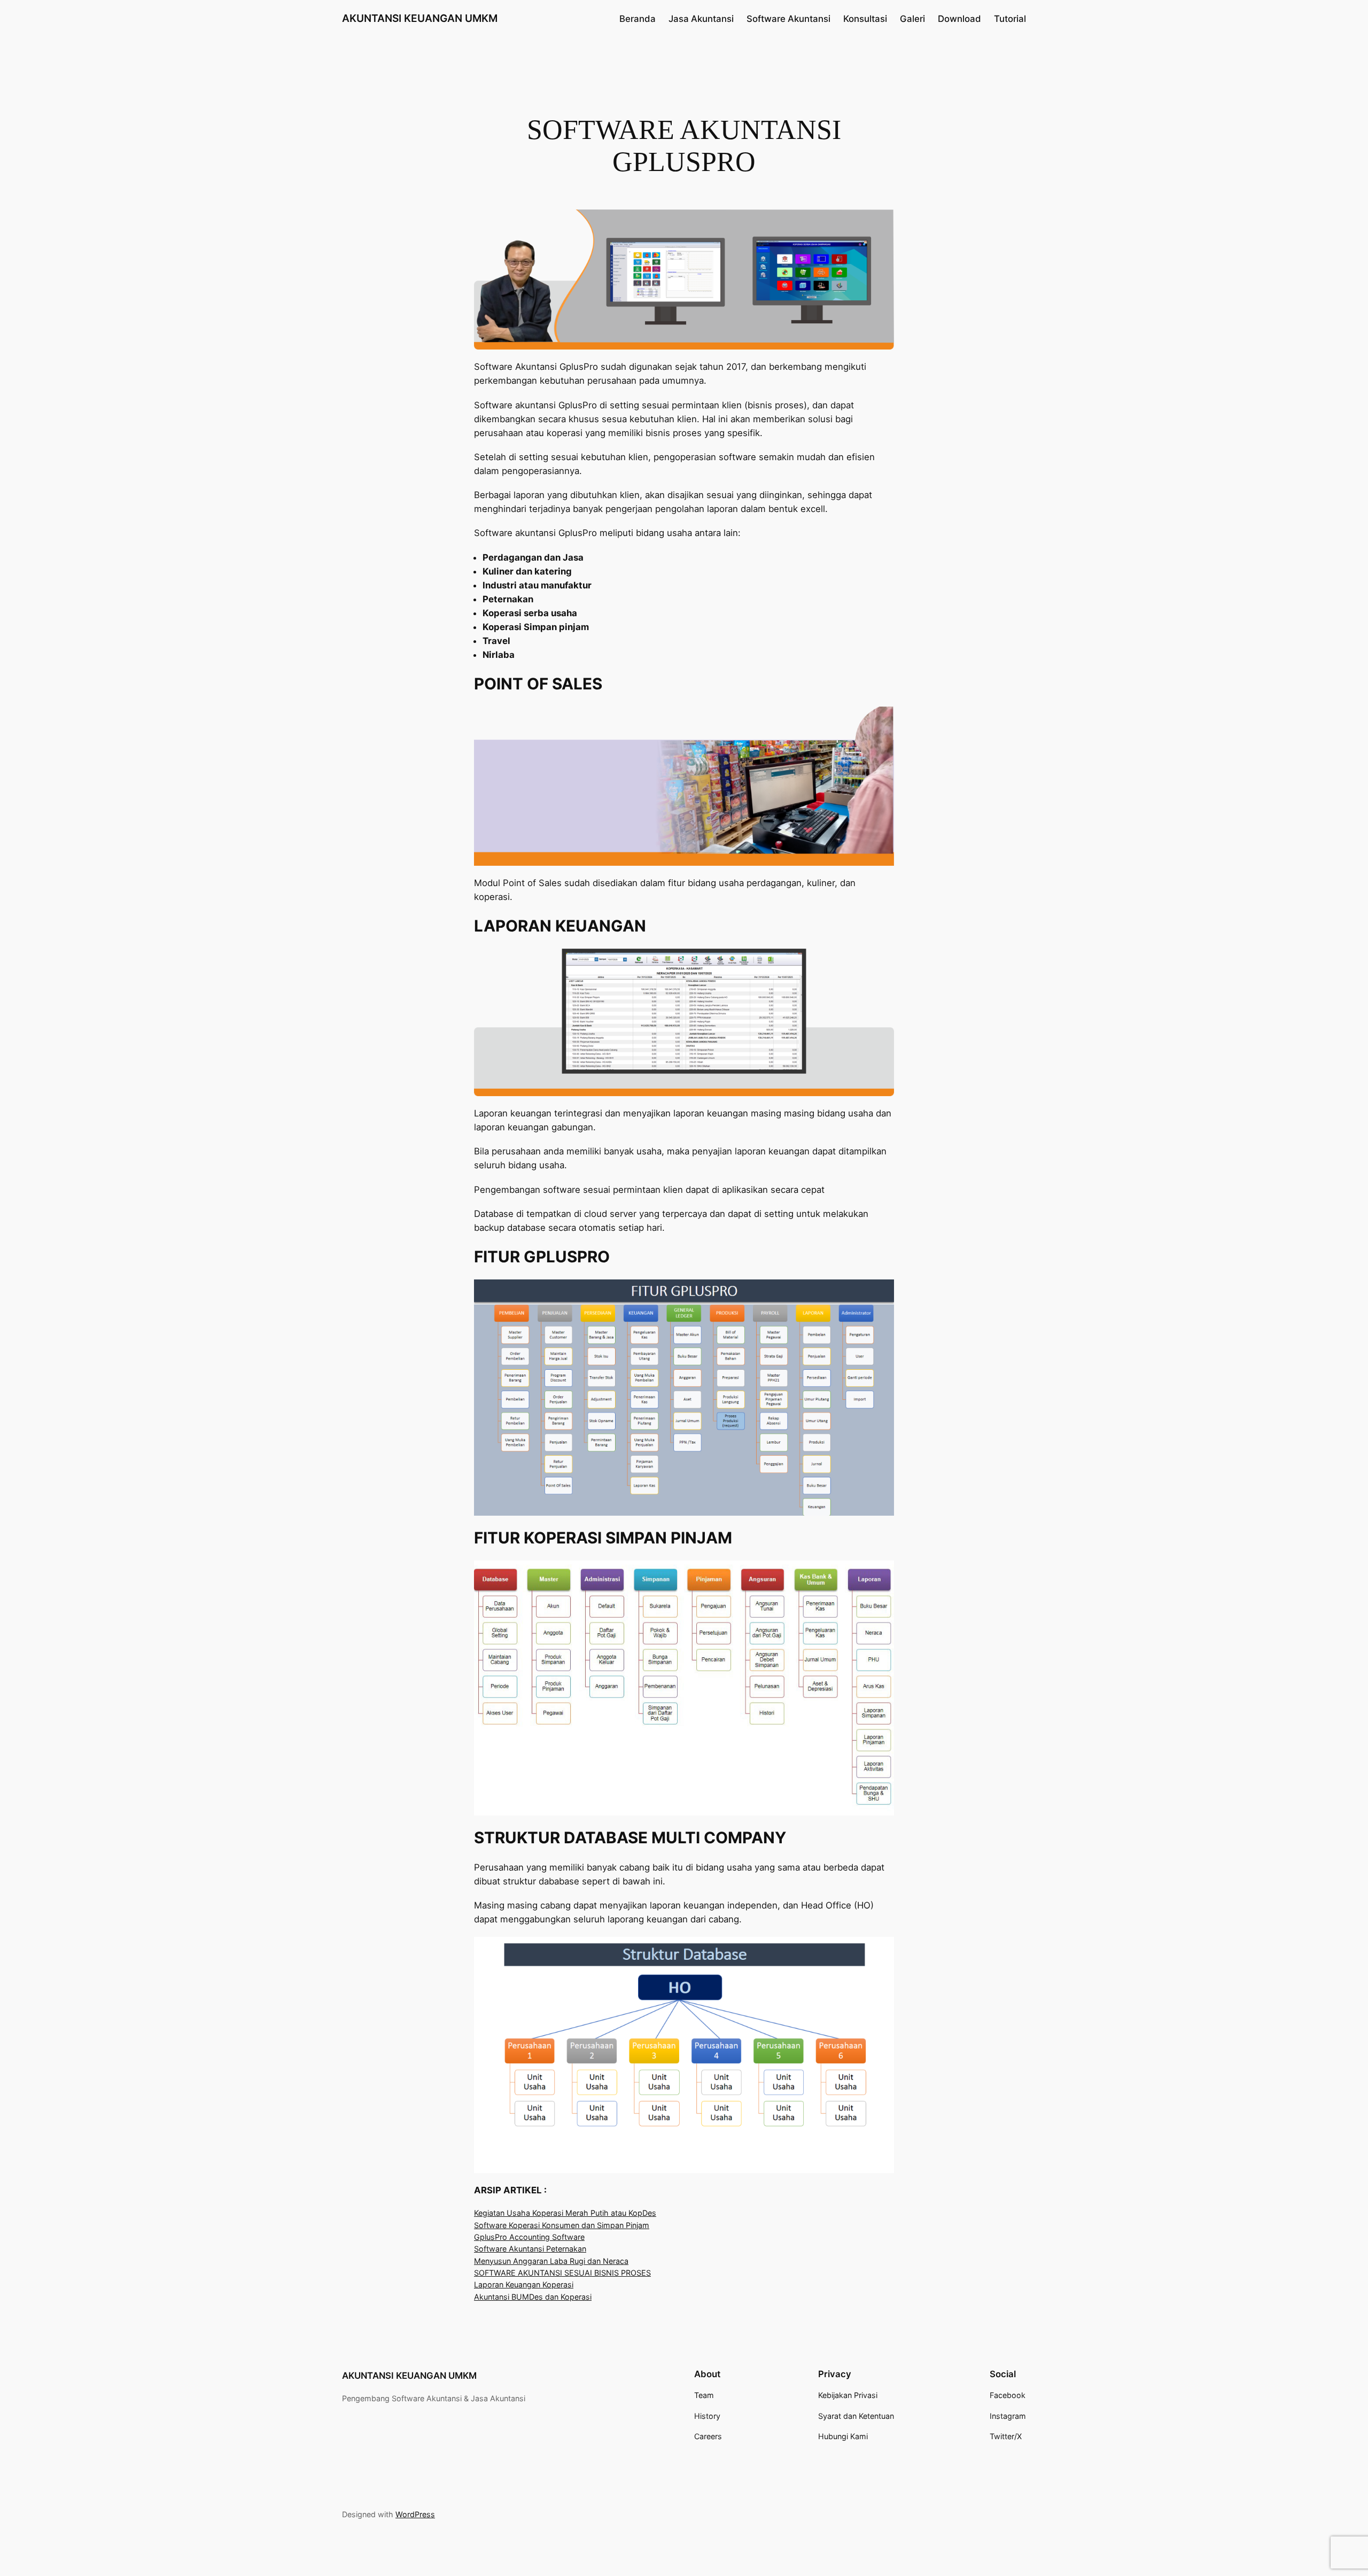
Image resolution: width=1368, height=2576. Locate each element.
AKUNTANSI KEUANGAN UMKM (420, 18)
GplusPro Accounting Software (529, 2237)
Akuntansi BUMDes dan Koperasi (533, 2297)
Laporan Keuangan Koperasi (524, 2284)
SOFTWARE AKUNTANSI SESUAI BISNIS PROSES (562, 2273)
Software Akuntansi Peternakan (530, 2249)
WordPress (415, 2514)
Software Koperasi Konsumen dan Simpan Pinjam (562, 2225)
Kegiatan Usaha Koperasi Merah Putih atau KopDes (565, 2213)
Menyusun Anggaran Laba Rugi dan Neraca (551, 2261)
